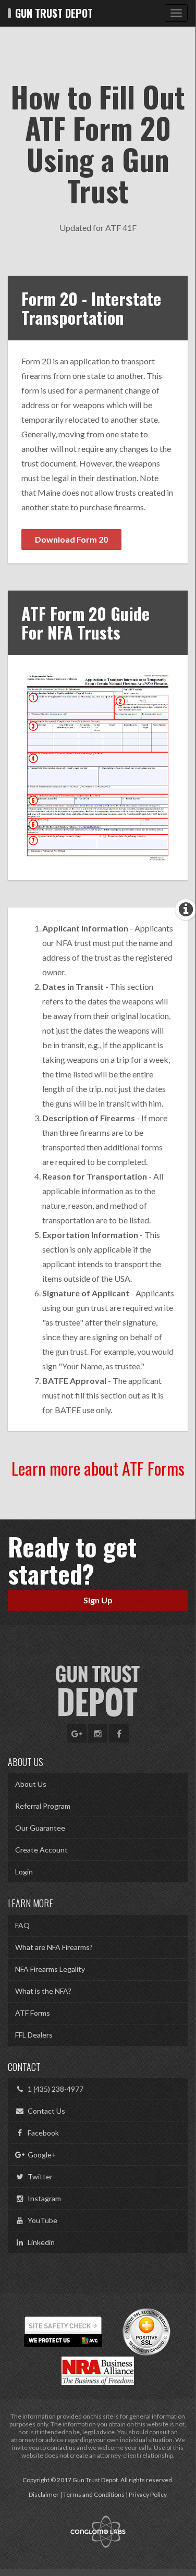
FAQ (22, 1925)
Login (24, 1872)
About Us (31, 1784)
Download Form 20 (71, 539)
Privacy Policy (148, 2494)
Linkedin (40, 2242)
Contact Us (45, 2111)
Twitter (39, 2176)
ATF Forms (33, 2013)
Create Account (41, 1850)
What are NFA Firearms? (54, 1947)
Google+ (40, 2155)
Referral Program (43, 1806)
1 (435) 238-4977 (54, 2089)
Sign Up (98, 1600)
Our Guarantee (40, 1828)
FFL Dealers (34, 2035)
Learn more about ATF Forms (98, 1468)
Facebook (42, 2133)
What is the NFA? (43, 1991)
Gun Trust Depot (53, 13)
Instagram (43, 2198)
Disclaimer (44, 2494)
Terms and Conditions (94, 2494)
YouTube (41, 2220)
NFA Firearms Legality (50, 1969)
